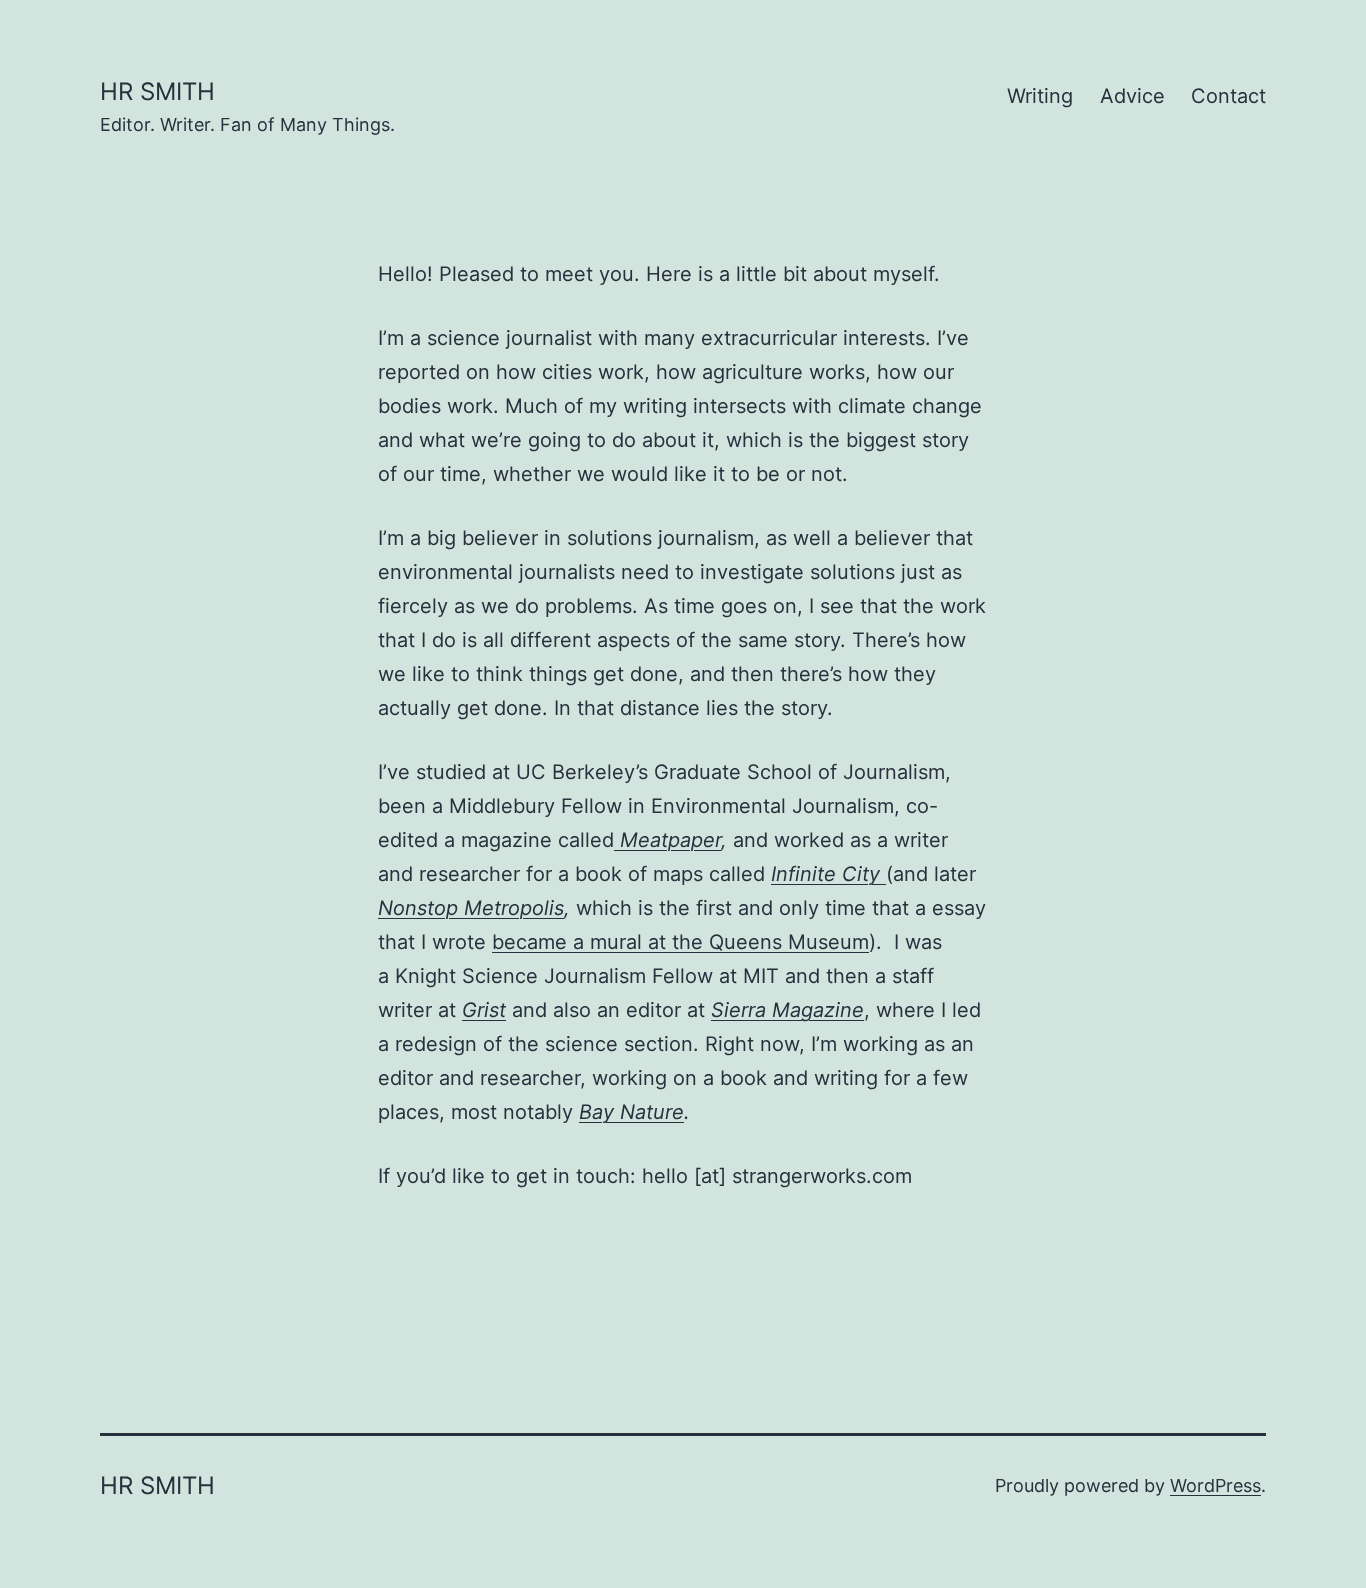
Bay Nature (631, 1112)
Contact (1228, 96)
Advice (1132, 96)
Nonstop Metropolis (471, 908)
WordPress (1215, 1485)
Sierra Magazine (787, 1010)
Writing (1040, 96)
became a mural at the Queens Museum (680, 942)
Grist (484, 1010)
